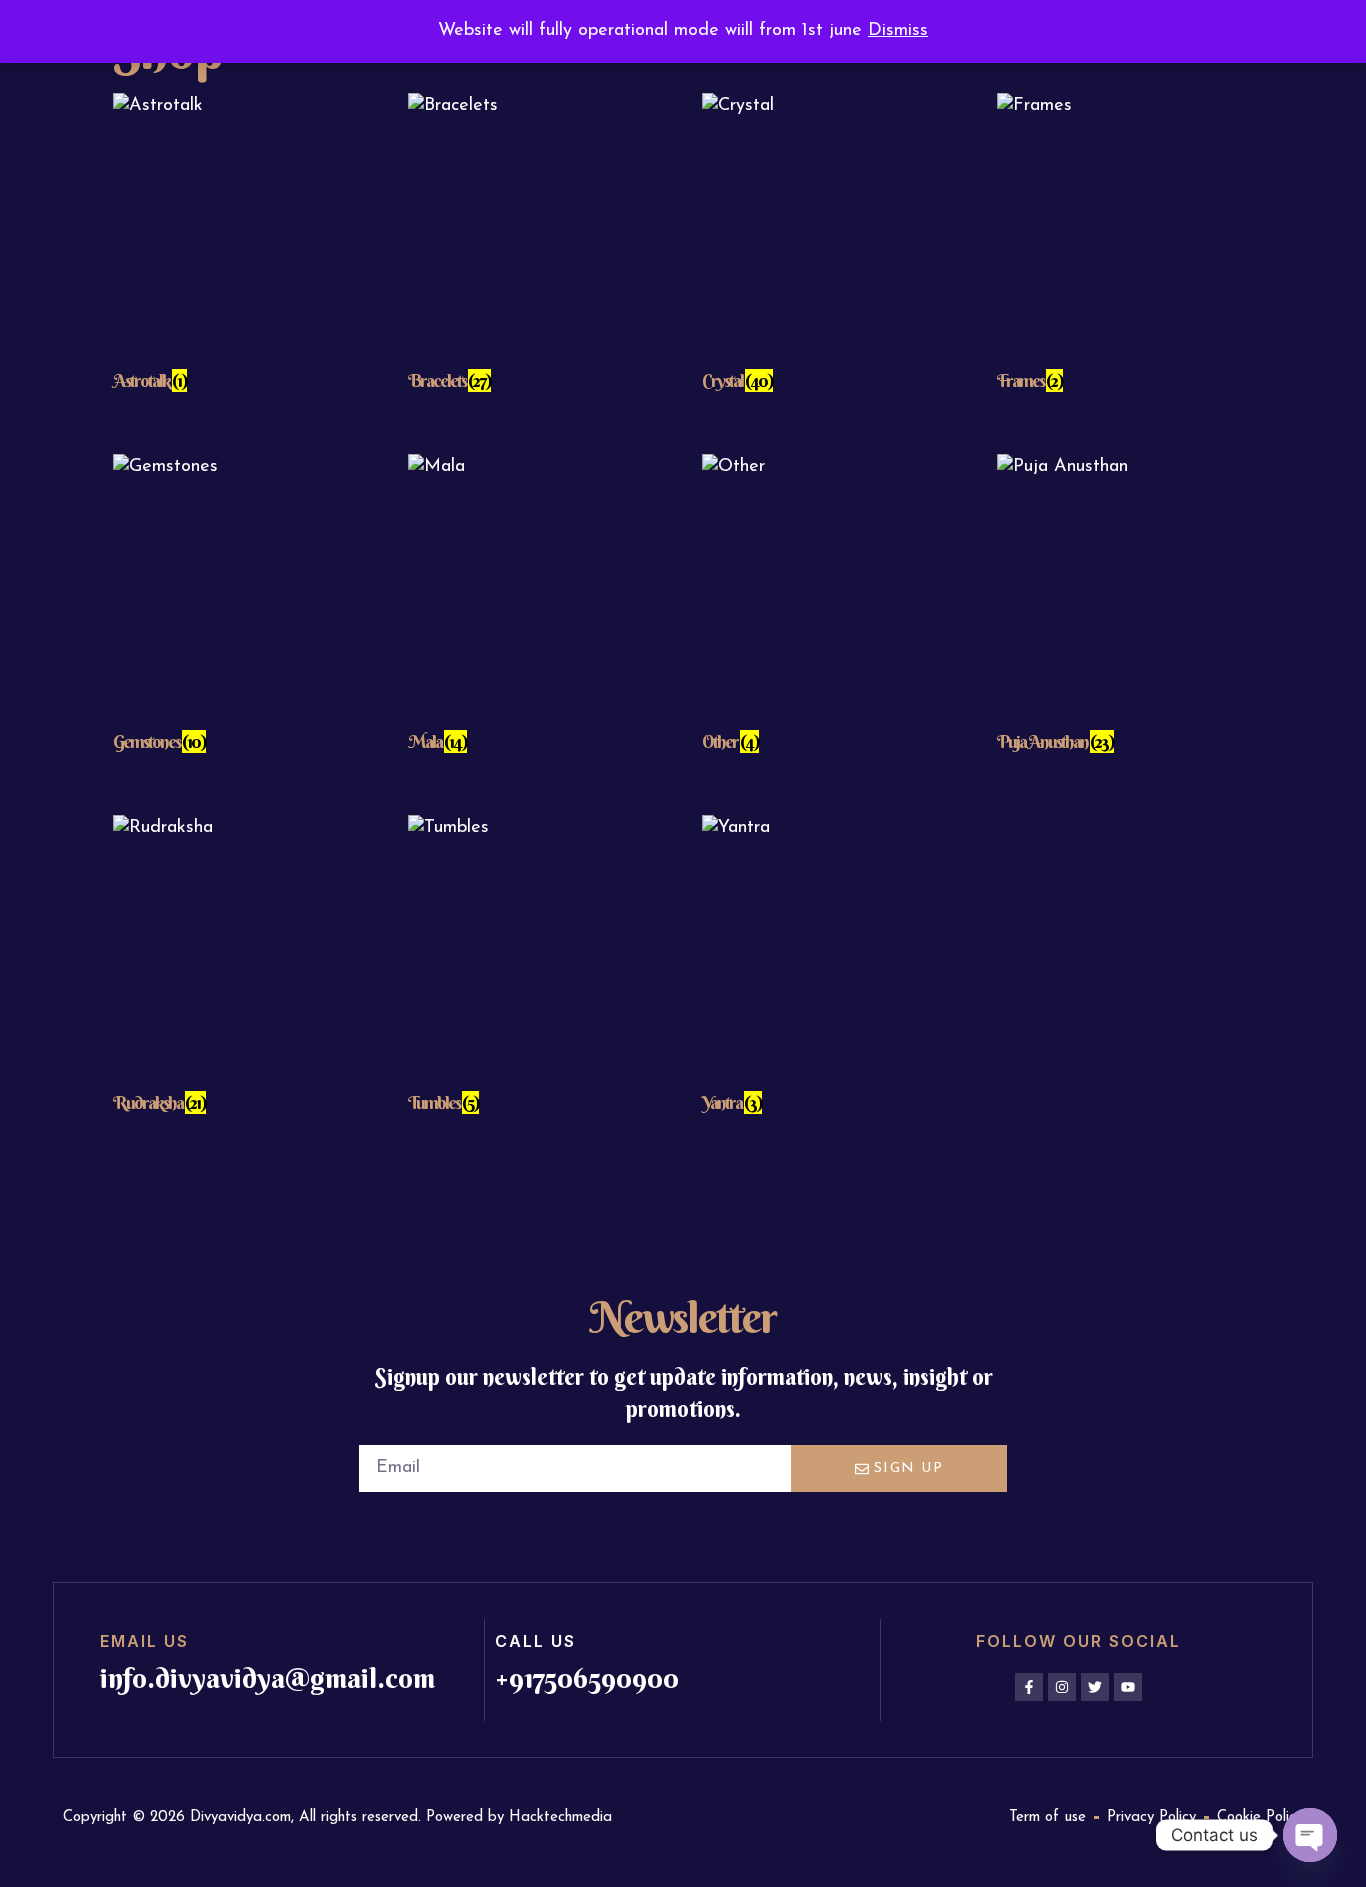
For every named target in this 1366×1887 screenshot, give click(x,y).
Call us (535, 1641)
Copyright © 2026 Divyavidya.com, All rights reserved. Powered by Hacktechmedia (337, 1817)
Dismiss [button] (898, 31)
